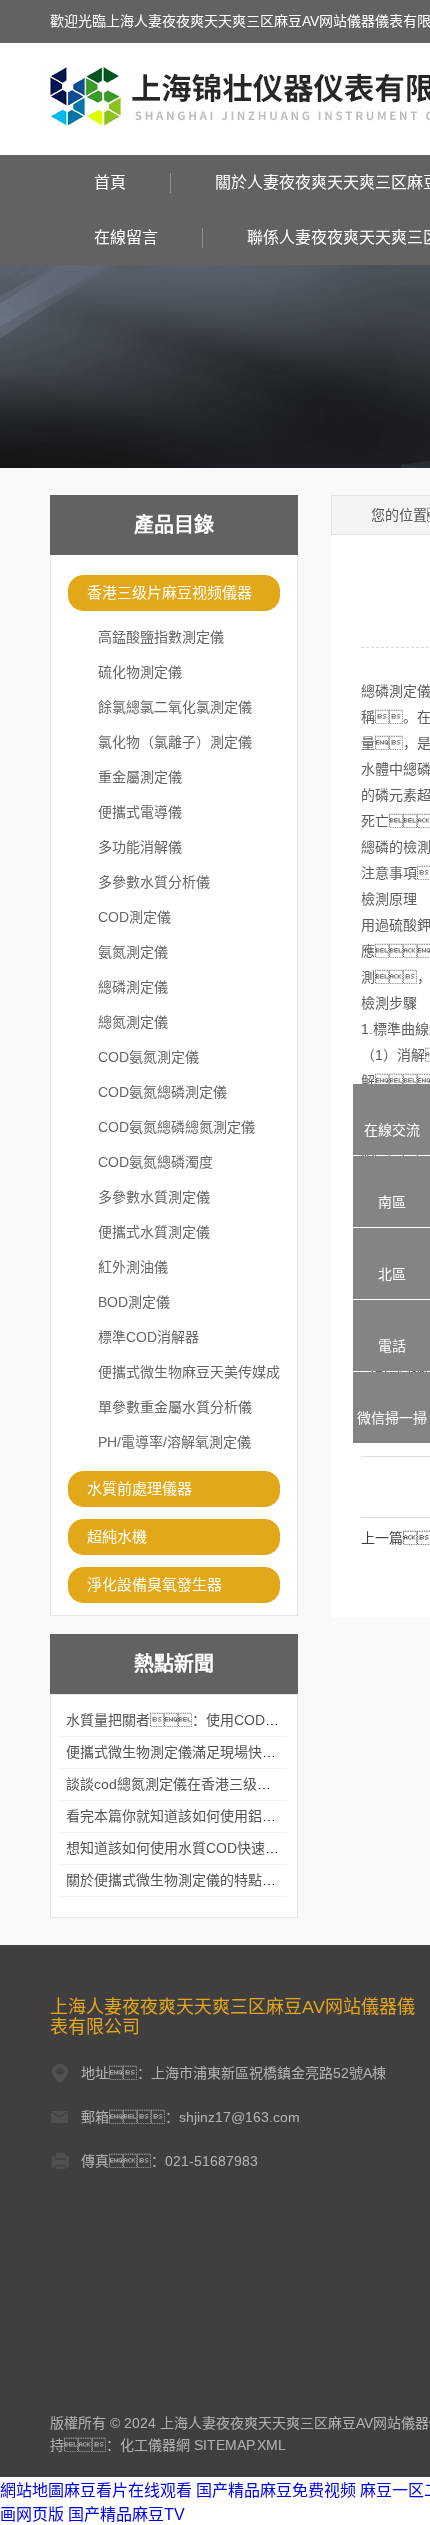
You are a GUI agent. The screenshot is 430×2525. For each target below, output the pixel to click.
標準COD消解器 (148, 1337)
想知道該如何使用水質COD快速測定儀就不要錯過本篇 (235, 1848)
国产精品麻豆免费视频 (276, 2490)
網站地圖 (32, 2490)
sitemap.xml (240, 2445)
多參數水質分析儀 (154, 882)
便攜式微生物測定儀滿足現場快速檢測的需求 (206, 1752)
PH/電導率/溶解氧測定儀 (174, 1442)
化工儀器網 (155, 2445)
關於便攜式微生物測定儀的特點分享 (178, 1880)
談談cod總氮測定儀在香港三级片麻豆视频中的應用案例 (238, 1784)
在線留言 (126, 237)
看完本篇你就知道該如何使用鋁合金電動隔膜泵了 (220, 1816)
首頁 (110, 182)
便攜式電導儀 (140, 812)
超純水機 (117, 1536)
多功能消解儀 (140, 847)
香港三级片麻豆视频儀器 (169, 592)
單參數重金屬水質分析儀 (175, 1407)
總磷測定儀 (133, 987)
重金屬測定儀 (140, 777)
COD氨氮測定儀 (148, 1057)
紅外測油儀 (133, 1267)
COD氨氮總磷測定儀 (162, 1092)
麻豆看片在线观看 (128, 2490)
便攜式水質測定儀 (154, 1232)
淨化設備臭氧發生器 (154, 1584)
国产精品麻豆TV (126, 2514)
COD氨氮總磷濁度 (155, 1162)
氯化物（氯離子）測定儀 (175, 742)
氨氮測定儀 (133, 952)
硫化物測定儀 (140, 672)
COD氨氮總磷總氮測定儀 (176, 1127)
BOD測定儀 (134, 1302)
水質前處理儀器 (139, 1488)
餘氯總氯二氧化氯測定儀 (175, 707)
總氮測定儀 (133, 1022)
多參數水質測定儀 (154, 1197)
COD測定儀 (134, 917)
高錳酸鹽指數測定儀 (161, 637)
